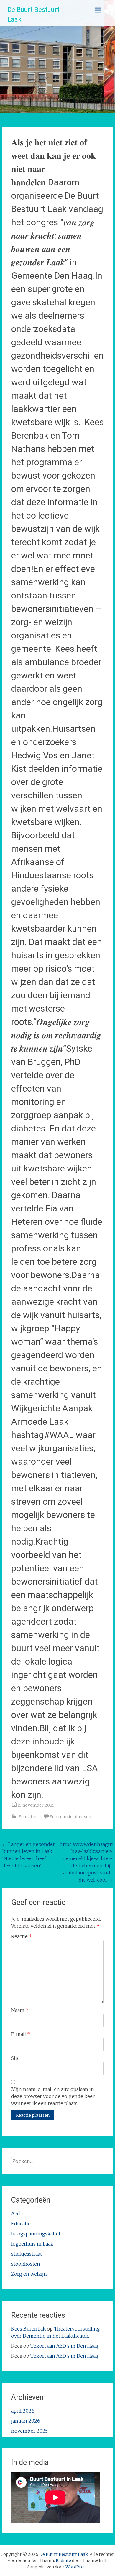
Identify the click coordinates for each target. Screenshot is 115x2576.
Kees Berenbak (28, 2329)
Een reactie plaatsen (70, 1817)
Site (15, 2058)
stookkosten (26, 2264)
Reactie (22, 1936)
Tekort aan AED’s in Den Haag (64, 2346)
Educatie (27, 1817)
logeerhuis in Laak (32, 2244)
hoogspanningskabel (36, 2234)
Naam (20, 2010)
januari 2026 (26, 2421)
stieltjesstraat (27, 2254)
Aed (16, 2214)
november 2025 (29, 2431)
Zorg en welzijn (29, 2274)
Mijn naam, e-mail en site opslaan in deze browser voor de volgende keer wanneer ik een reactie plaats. (53, 2096)
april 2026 (23, 2411)
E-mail (21, 2034)
